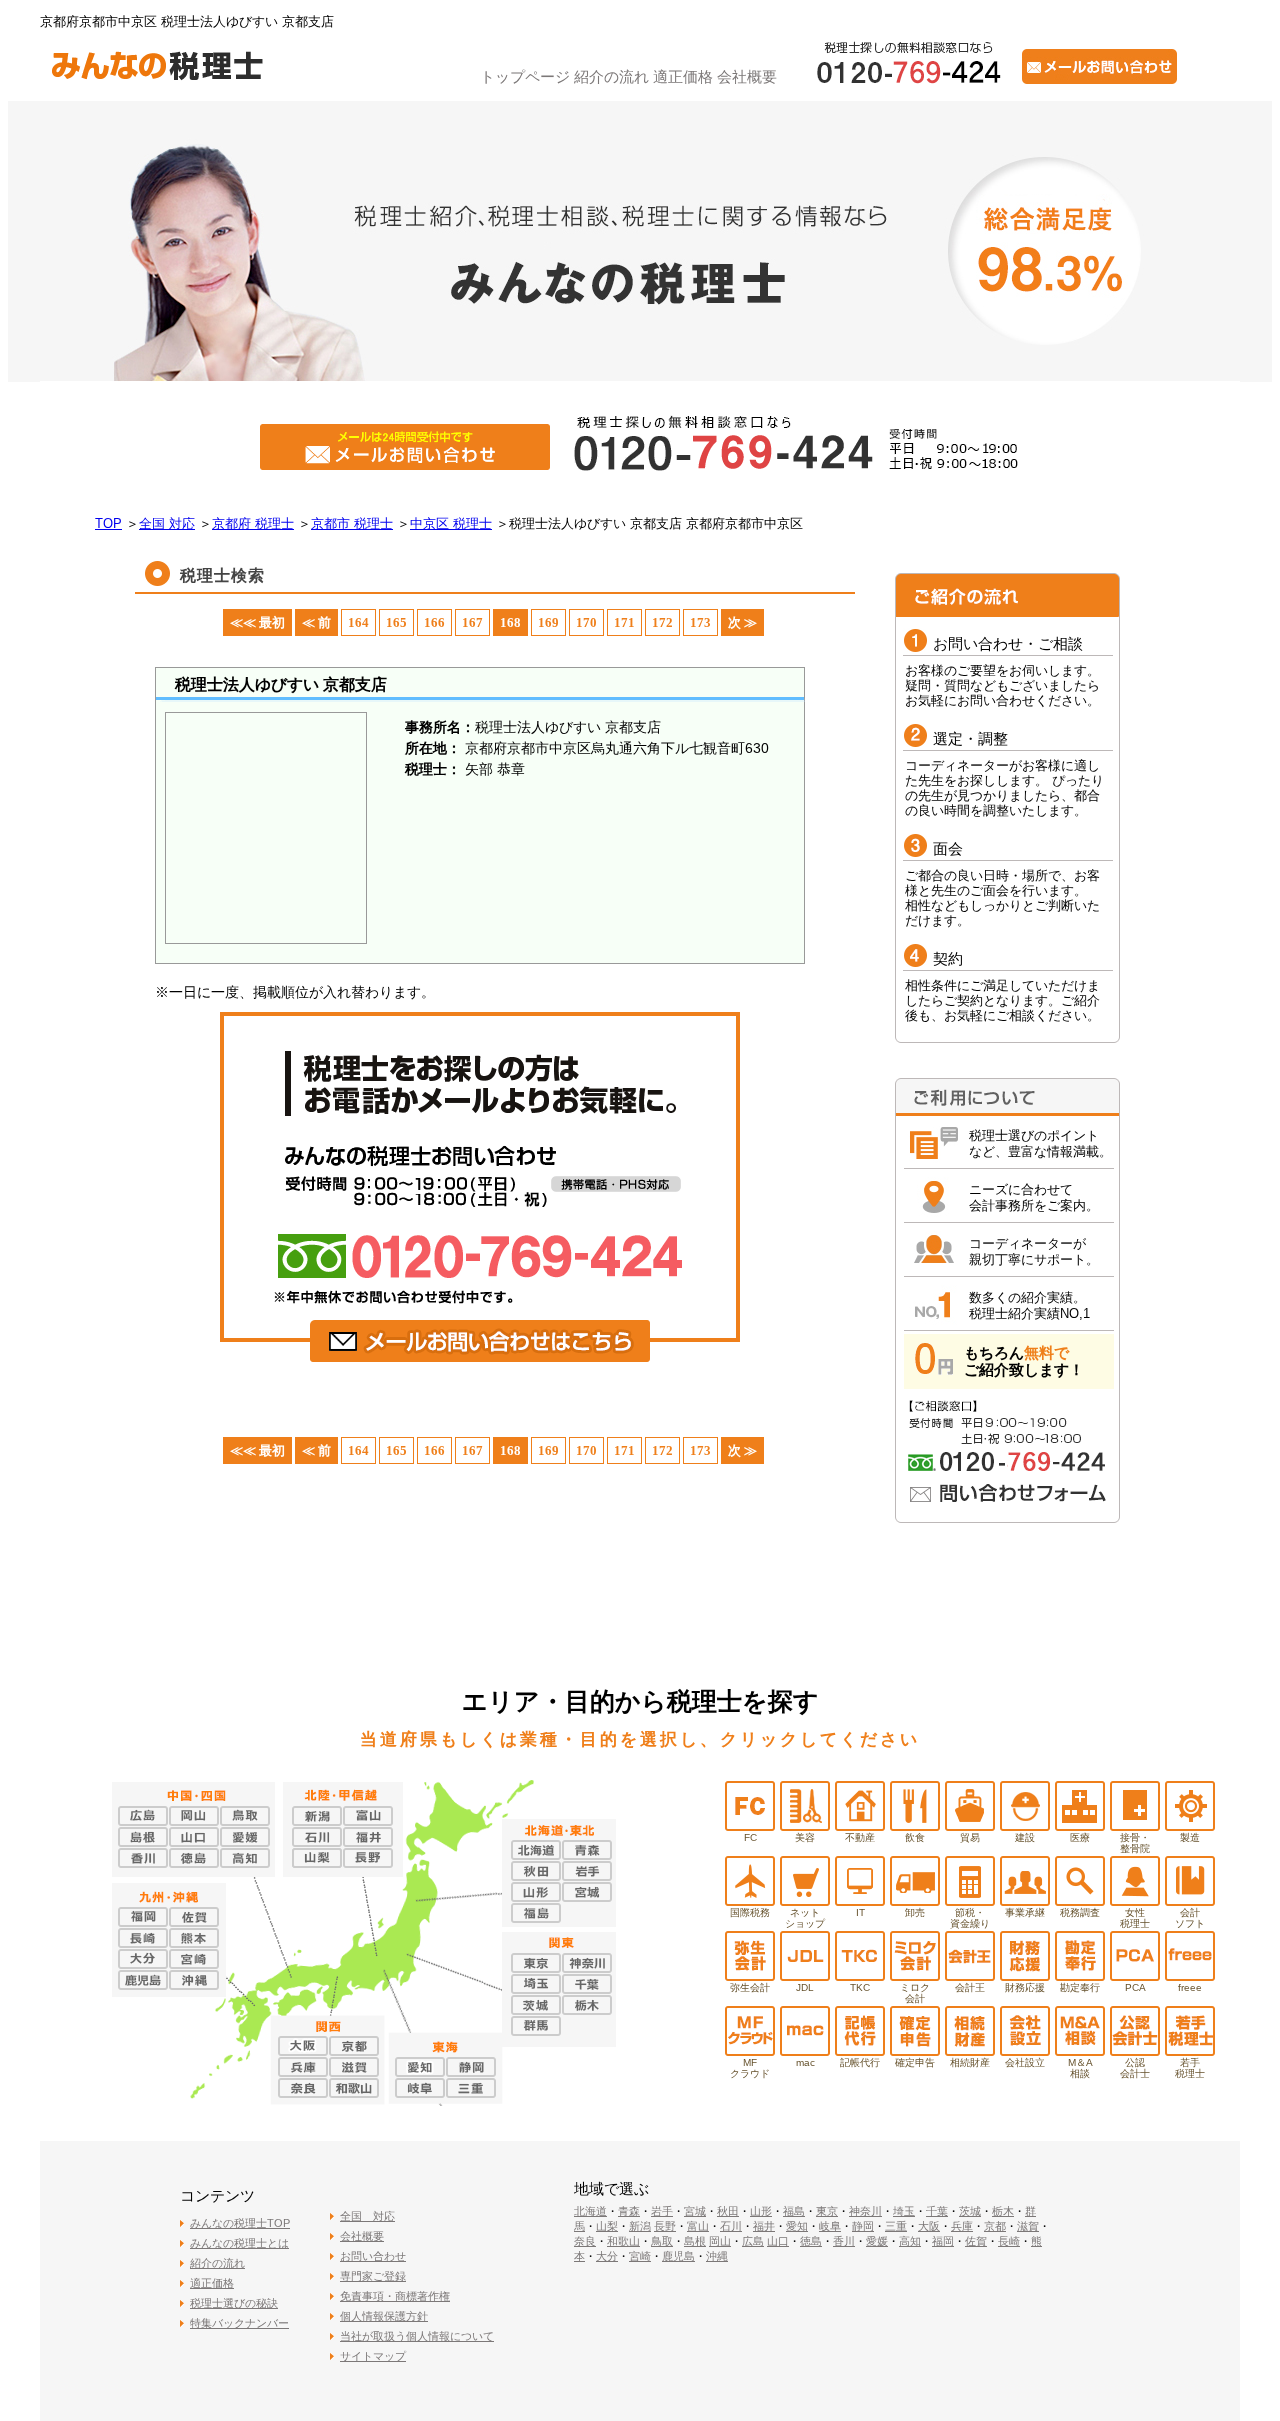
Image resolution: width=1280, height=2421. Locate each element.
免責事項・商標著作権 (395, 2296)
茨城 (970, 2211)
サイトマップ (373, 2356)
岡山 (720, 2241)
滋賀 (1028, 2226)
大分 (607, 2256)
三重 (896, 2226)
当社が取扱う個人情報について (417, 2336)
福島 (794, 2211)
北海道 (590, 2211)
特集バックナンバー (239, 2323)
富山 (698, 2226)
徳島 (811, 2241)
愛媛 (877, 2241)
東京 (827, 2211)
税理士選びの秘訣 (234, 2303)
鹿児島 (678, 2256)
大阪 (929, 2226)
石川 (731, 2226)
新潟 (640, 2226)
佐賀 (976, 2241)
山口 (778, 2241)
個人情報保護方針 (384, 2316)
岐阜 (830, 2226)
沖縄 (717, 2256)
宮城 (695, 2211)
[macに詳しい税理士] (805, 2050)
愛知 (797, 2226)
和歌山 (623, 2241)
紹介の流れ (611, 76)
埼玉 (904, 2211)
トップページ (525, 76)
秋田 (728, 2211)
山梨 (607, 2226)
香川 (844, 2241)
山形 (761, 2211)
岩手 (662, 2211)
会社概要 (747, 76)
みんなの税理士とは (239, 2243)
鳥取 (662, 2241)
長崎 (1009, 2241)
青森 (629, 2211)
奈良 (585, 2241)
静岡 (863, 2226)
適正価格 (683, 76)
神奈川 (865, 2211)
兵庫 (962, 2226)
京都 (995, 2226)
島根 (695, 2241)
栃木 (1003, 2211)
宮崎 (640, 2256)
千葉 (937, 2211)
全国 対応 (367, 2216)
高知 (910, 2241)
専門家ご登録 (373, 2276)
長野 (665, 2226)
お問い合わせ (373, 2256)
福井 (764, 2226)
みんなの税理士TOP (240, 2223)
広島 (753, 2241)
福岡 (943, 2241)
